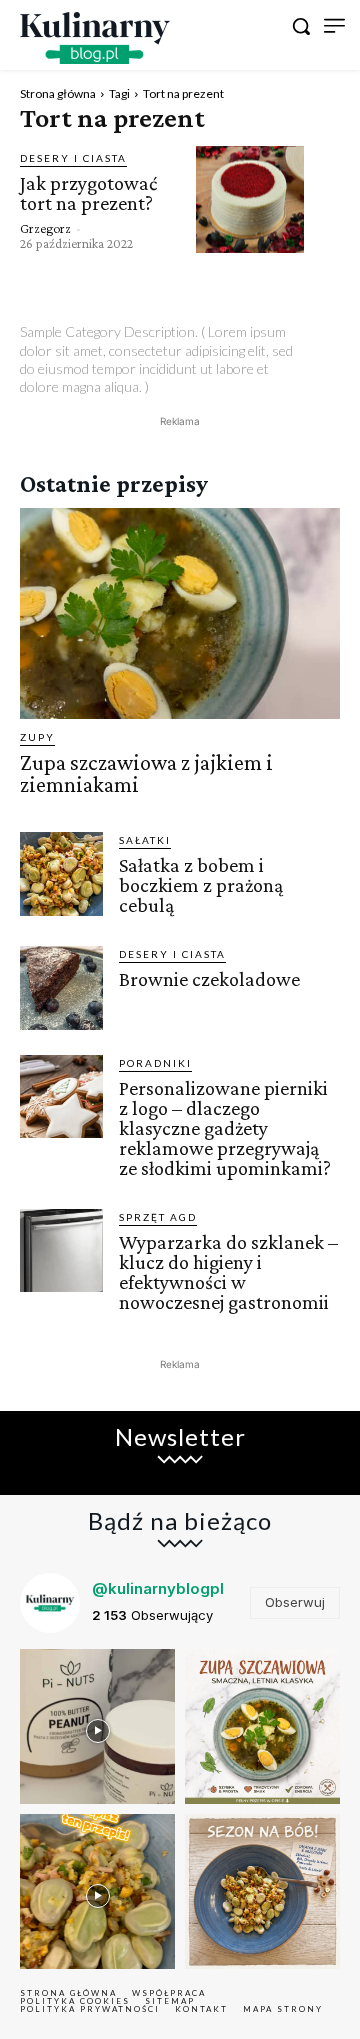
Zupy (37, 737)
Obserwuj (295, 1602)
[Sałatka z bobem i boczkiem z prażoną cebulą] (61, 873)
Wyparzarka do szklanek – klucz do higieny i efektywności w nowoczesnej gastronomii (228, 1272)
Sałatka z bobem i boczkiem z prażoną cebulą (201, 885)
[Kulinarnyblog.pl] (95, 38)
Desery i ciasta (73, 158)
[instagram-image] (97, 1726)
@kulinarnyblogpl (158, 1588)
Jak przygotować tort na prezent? (88, 193)
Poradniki (155, 1063)
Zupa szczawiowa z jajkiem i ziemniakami (146, 773)
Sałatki (145, 840)
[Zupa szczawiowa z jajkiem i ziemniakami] (180, 613)
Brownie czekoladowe (209, 979)
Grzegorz (45, 228)
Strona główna (58, 93)
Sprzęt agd (158, 1217)
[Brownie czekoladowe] (61, 987)
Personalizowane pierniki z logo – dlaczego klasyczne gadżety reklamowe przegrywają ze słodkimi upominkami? (225, 1128)
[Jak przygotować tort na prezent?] (250, 200)
